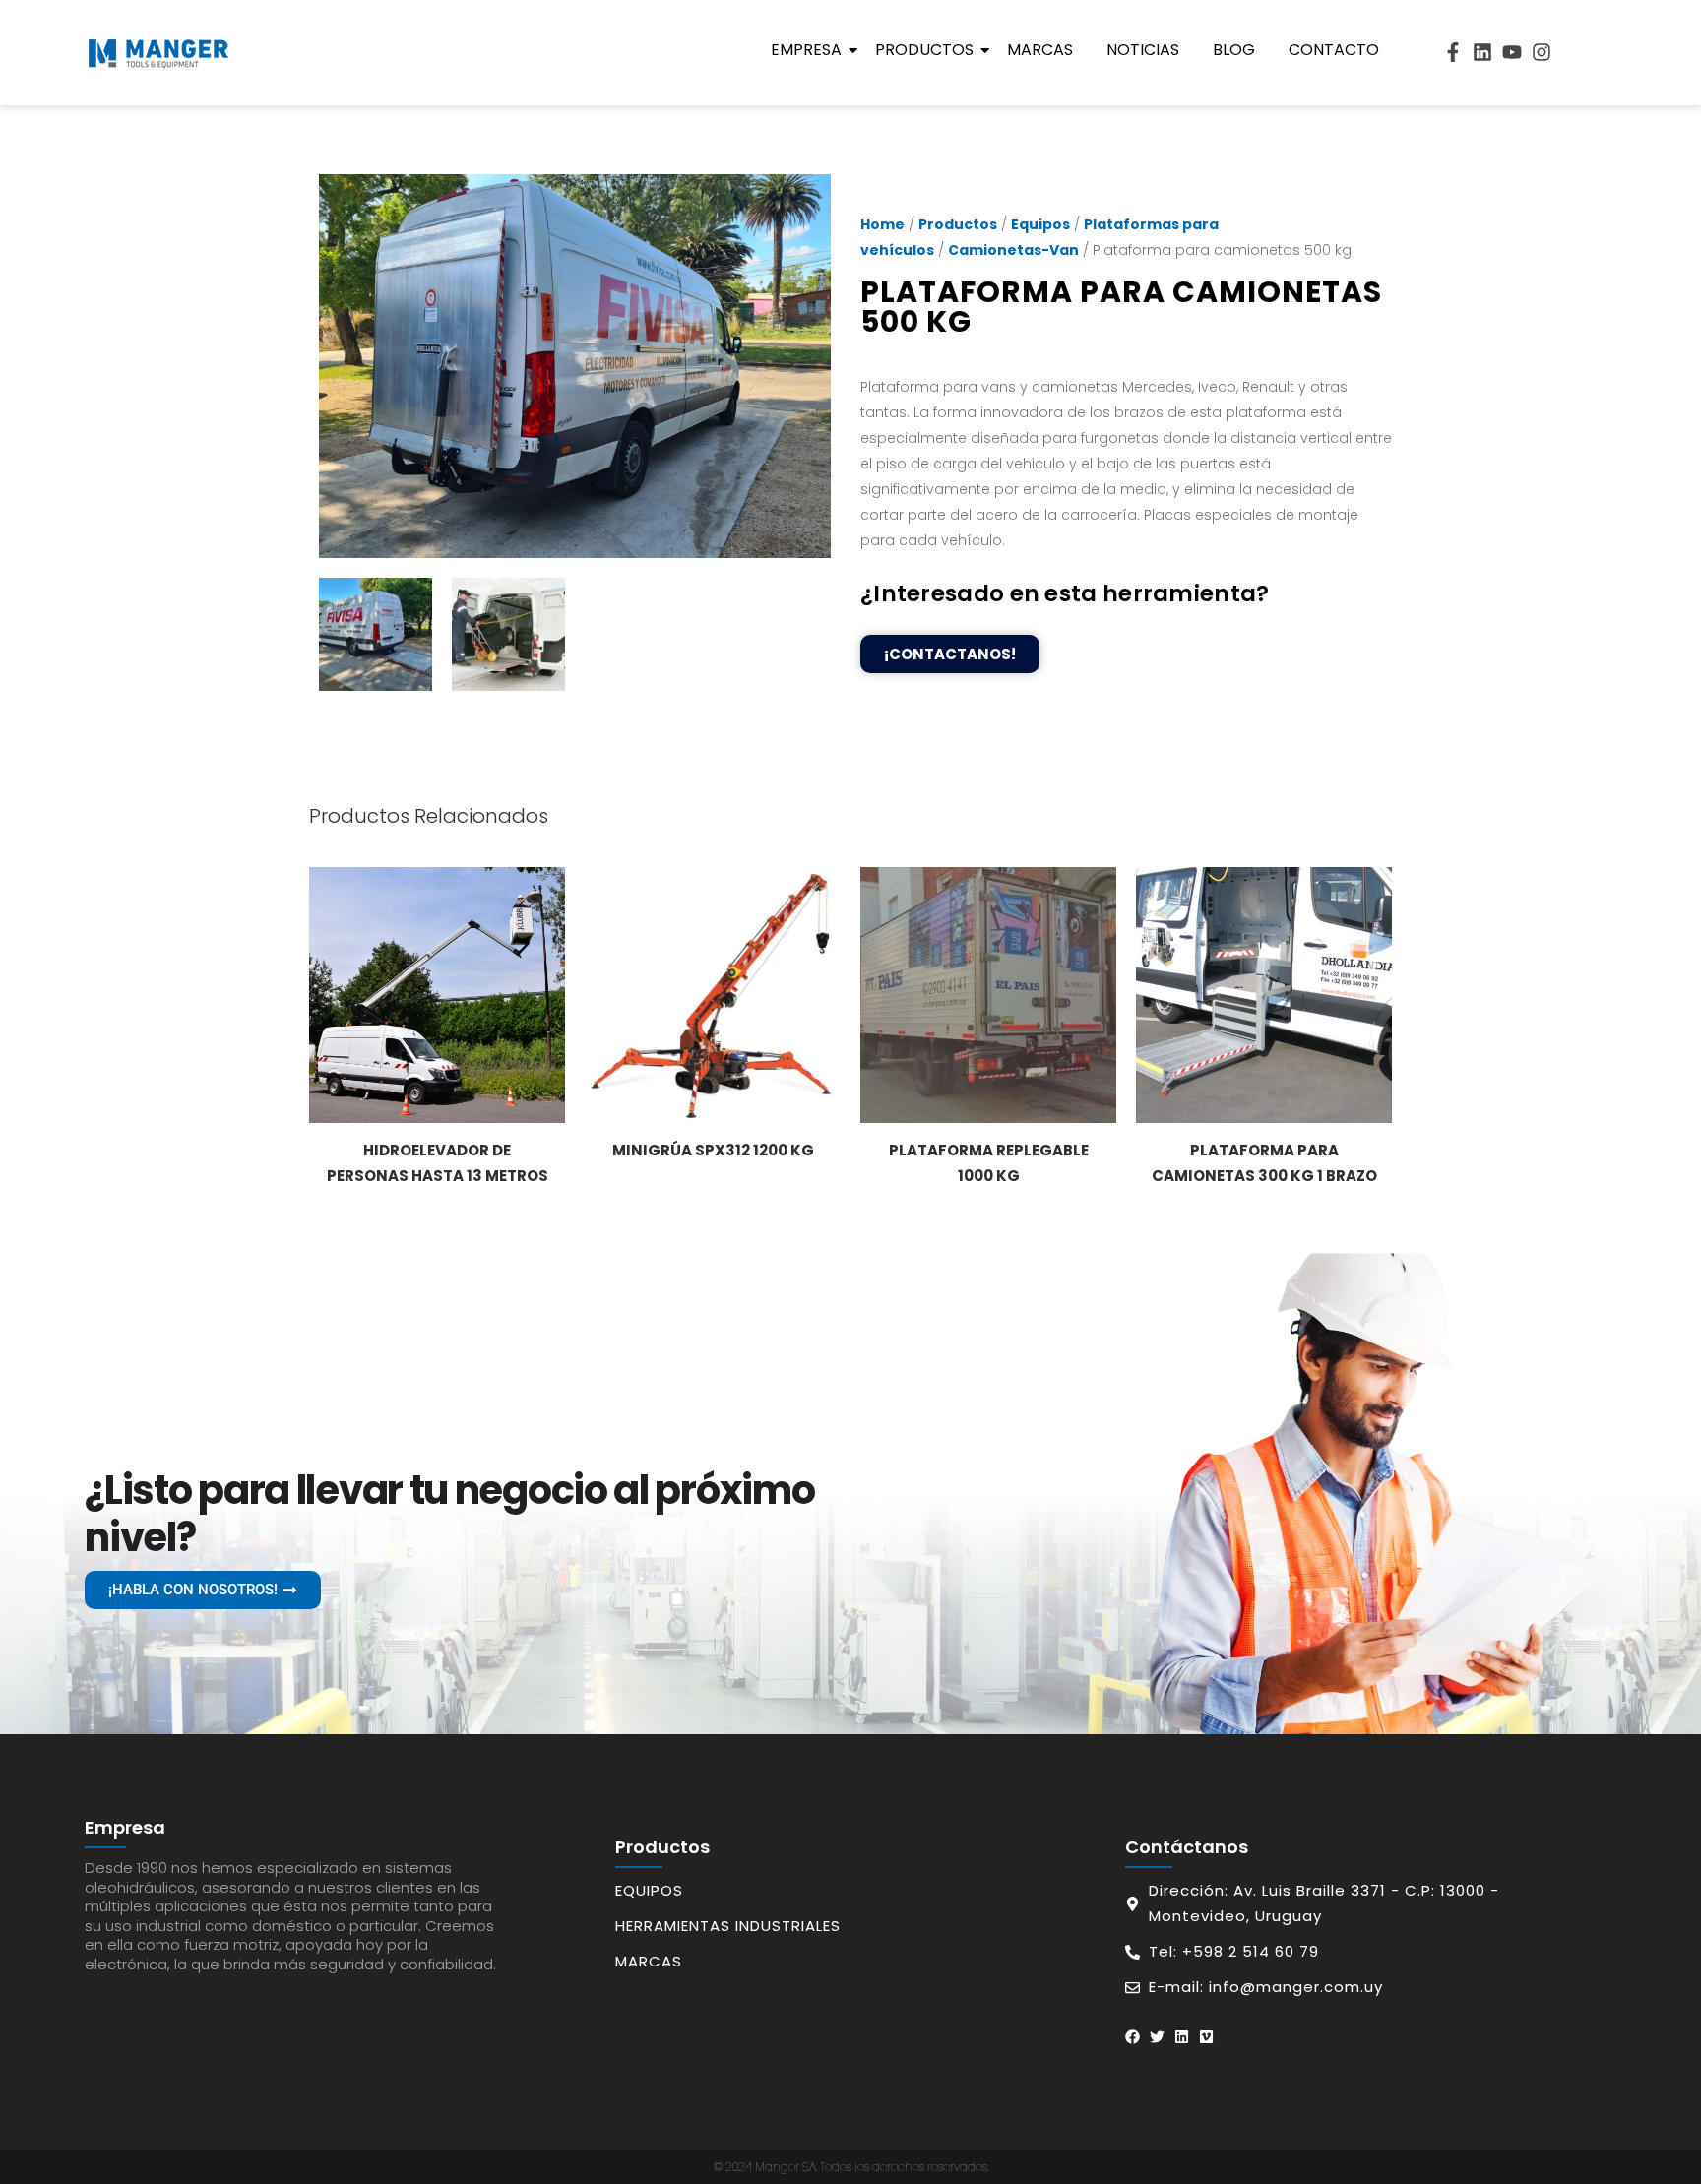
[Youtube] (1512, 52)
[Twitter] (1157, 2037)
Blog (1234, 50)
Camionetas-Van (1013, 250)
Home (882, 224)
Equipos (1040, 224)
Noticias (1143, 50)
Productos (924, 50)
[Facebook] (1133, 2037)
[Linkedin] (1482, 52)
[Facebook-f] (1453, 52)
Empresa (806, 50)
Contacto (1334, 50)
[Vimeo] (1206, 2037)
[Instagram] (1542, 52)
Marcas (1040, 50)
